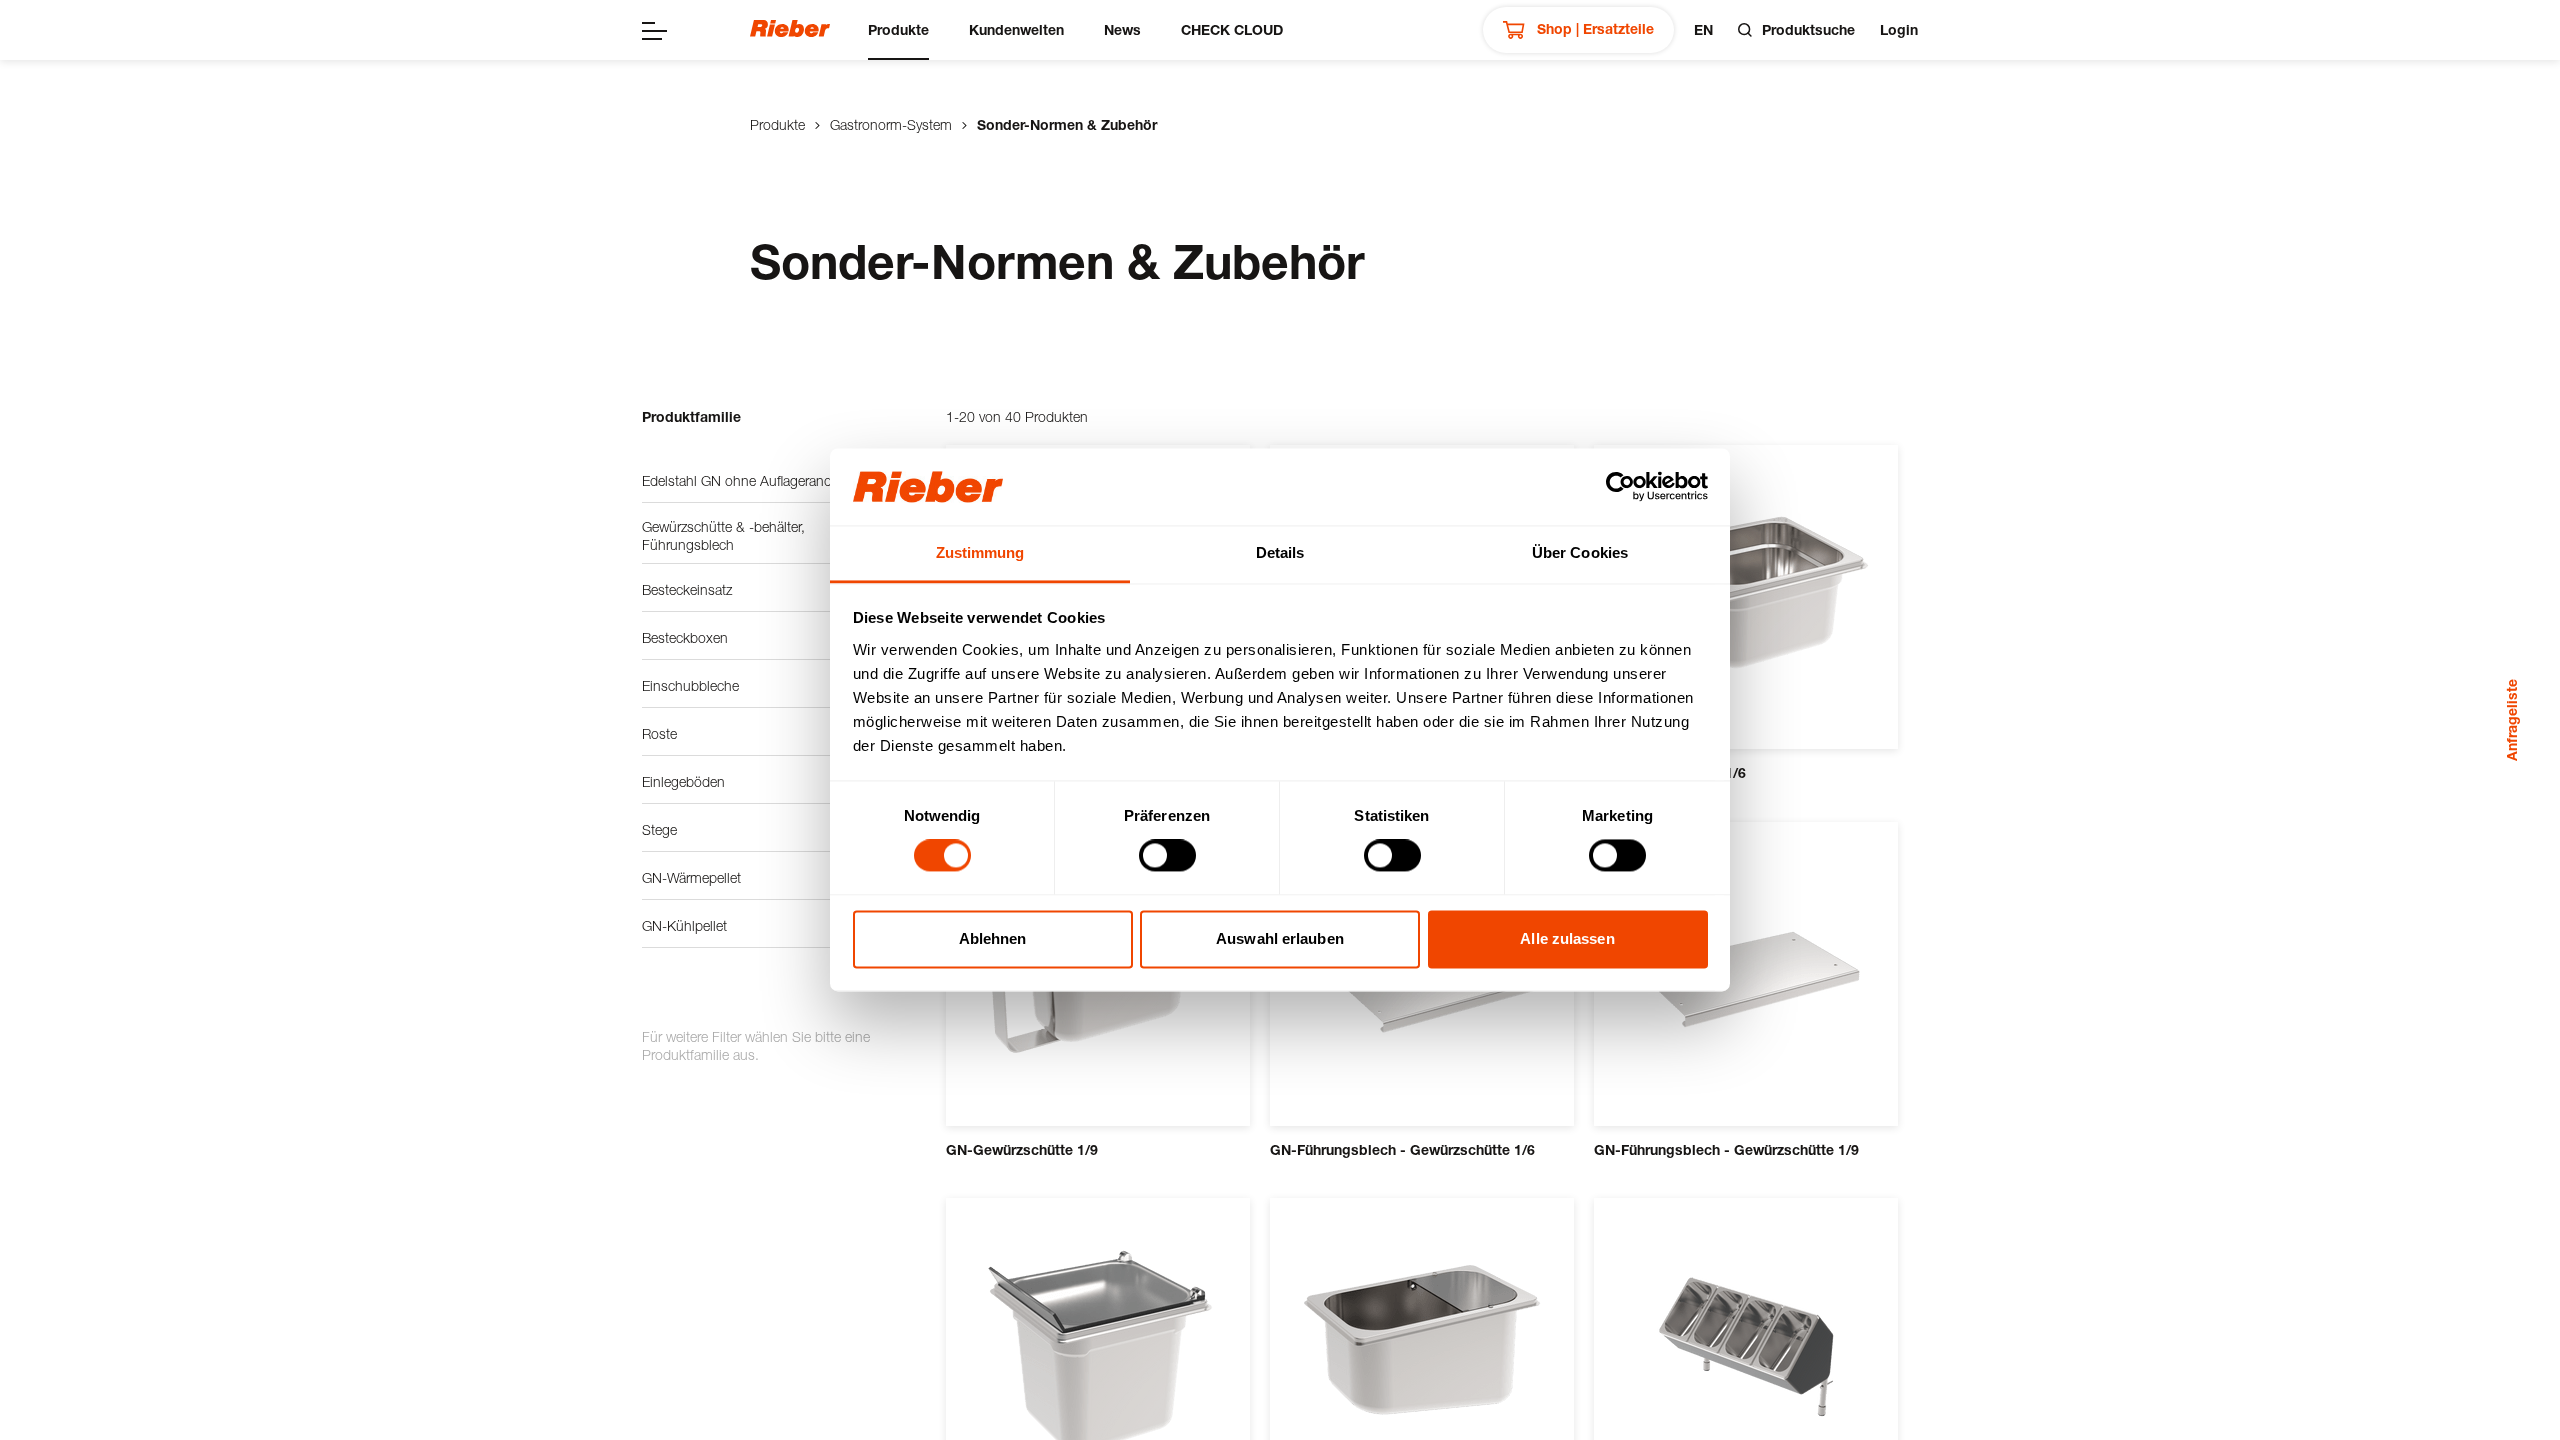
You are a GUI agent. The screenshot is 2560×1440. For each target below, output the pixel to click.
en (1703, 29)
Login (1899, 29)
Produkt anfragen (1091, 1048)
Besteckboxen (685, 637)
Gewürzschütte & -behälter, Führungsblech (723, 535)
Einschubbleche (690, 685)
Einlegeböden (683, 781)
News (1122, 29)
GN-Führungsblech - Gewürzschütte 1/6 (1402, 1149)
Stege (659, 829)
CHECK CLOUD (1232, 29)
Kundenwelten (1016, 29)
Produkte (898, 29)
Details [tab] (1280, 552)
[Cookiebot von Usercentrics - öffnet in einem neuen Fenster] (1620, 487)
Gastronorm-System (891, 124)
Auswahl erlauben (1280, 938)
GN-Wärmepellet (691, 877)
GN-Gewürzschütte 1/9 (1022, 1149)
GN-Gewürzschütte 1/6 (1670, 772)
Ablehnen (993, 938)
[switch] (1167, 856)
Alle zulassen (1567, 938)
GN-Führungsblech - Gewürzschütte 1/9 (1726, 1149)
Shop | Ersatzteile (1593, 28)
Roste (659, 733)
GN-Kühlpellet (684, 925)
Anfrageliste (2511, 720)
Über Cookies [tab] (1580, 552)
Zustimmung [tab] (980, 552)
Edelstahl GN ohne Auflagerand (737, 480)
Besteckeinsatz (687, 589)
